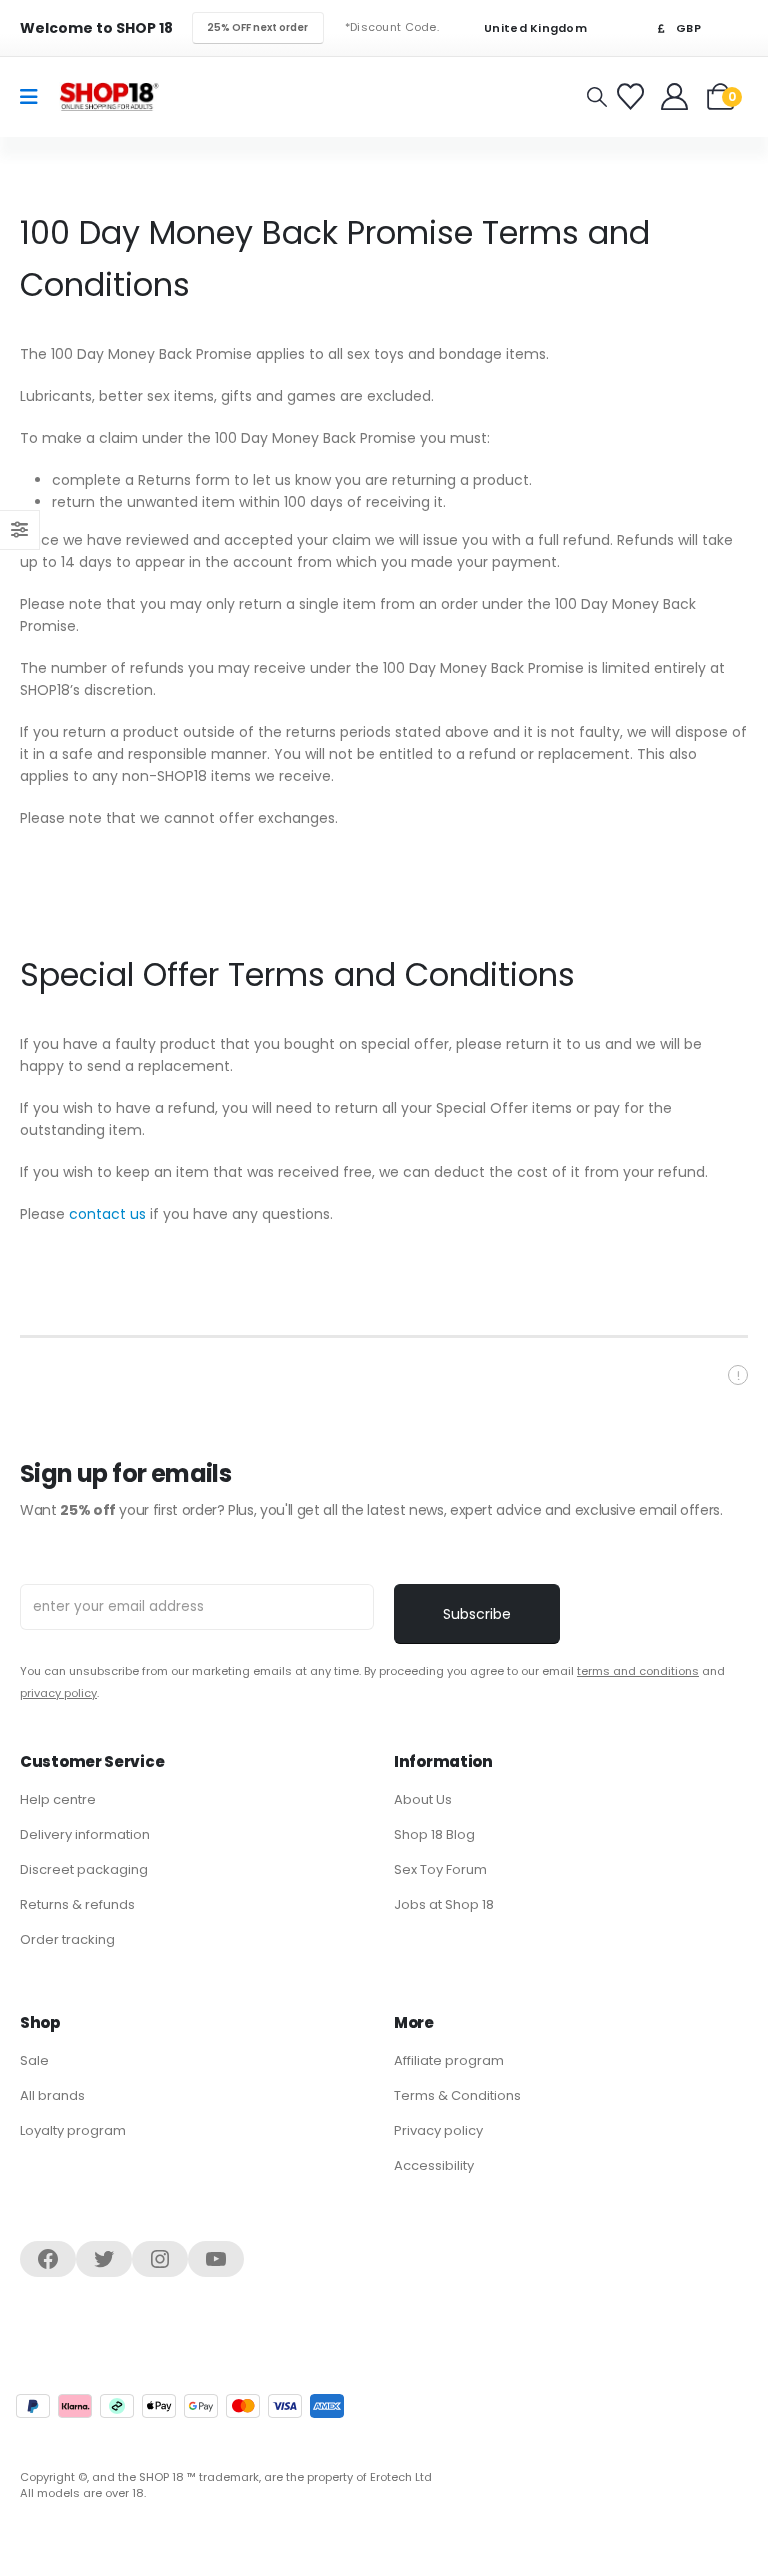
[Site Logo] (109, 96)
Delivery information (85, 1834)
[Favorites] (633, 96)
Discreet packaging (84, 1869)
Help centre (58, 1799)
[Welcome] (676, 96)
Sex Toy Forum (440, 1869)
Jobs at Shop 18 (444, 1904)
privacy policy (58, 1693)
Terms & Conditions (457, 2095)
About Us (423, 1799)
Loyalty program (73, 2130)
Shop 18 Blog (434, 1834)
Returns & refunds (77, 1904)
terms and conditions (638, 1671)
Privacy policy (438, 2130)
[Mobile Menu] (35, 97)
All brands (52, 2095)
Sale (34, 2060)
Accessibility (434, 2165)
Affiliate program (449, 2060)
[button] (597, 97)
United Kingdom (534, 28)
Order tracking (67, 1939)
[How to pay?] (180, 2405)
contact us (107, 1214)
